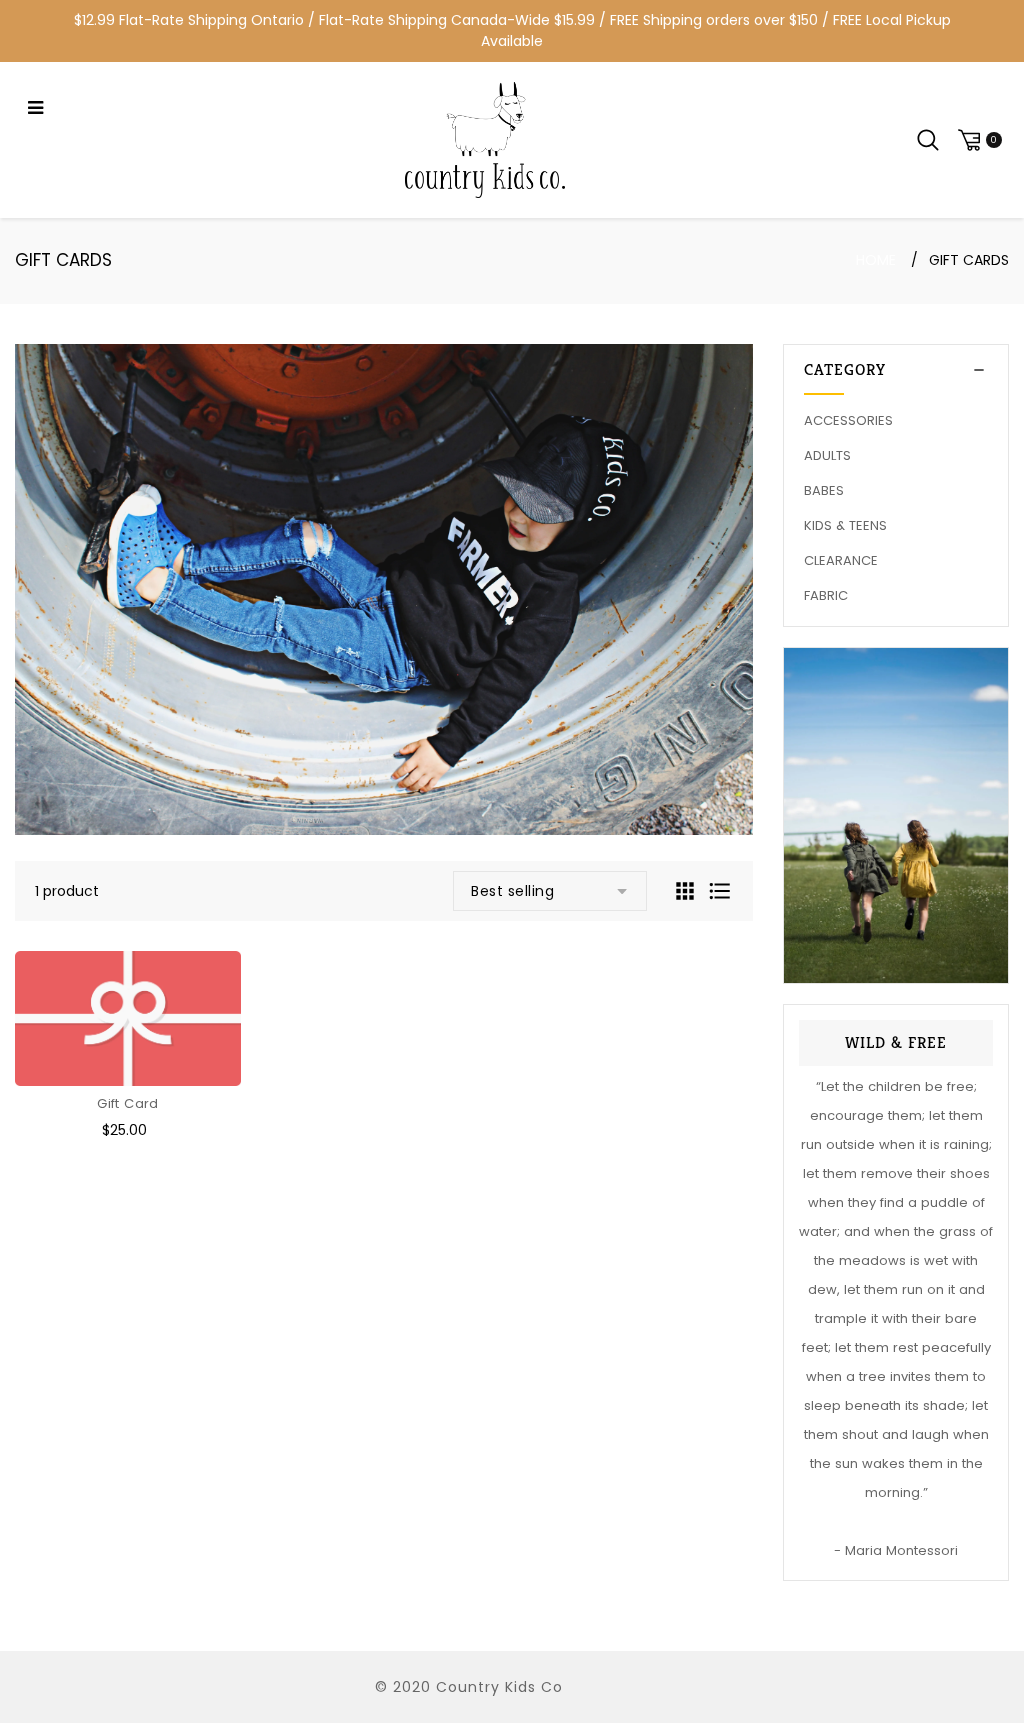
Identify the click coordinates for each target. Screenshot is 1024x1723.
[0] (977, 140)
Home (876, 260)
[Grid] (687, 890)
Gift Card (128, 1103)
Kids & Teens (845, 525)
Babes (824, 490)
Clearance (841, 560)
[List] (720, 890)
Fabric (826, 595)
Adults (827, 455)
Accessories (848, 420)
